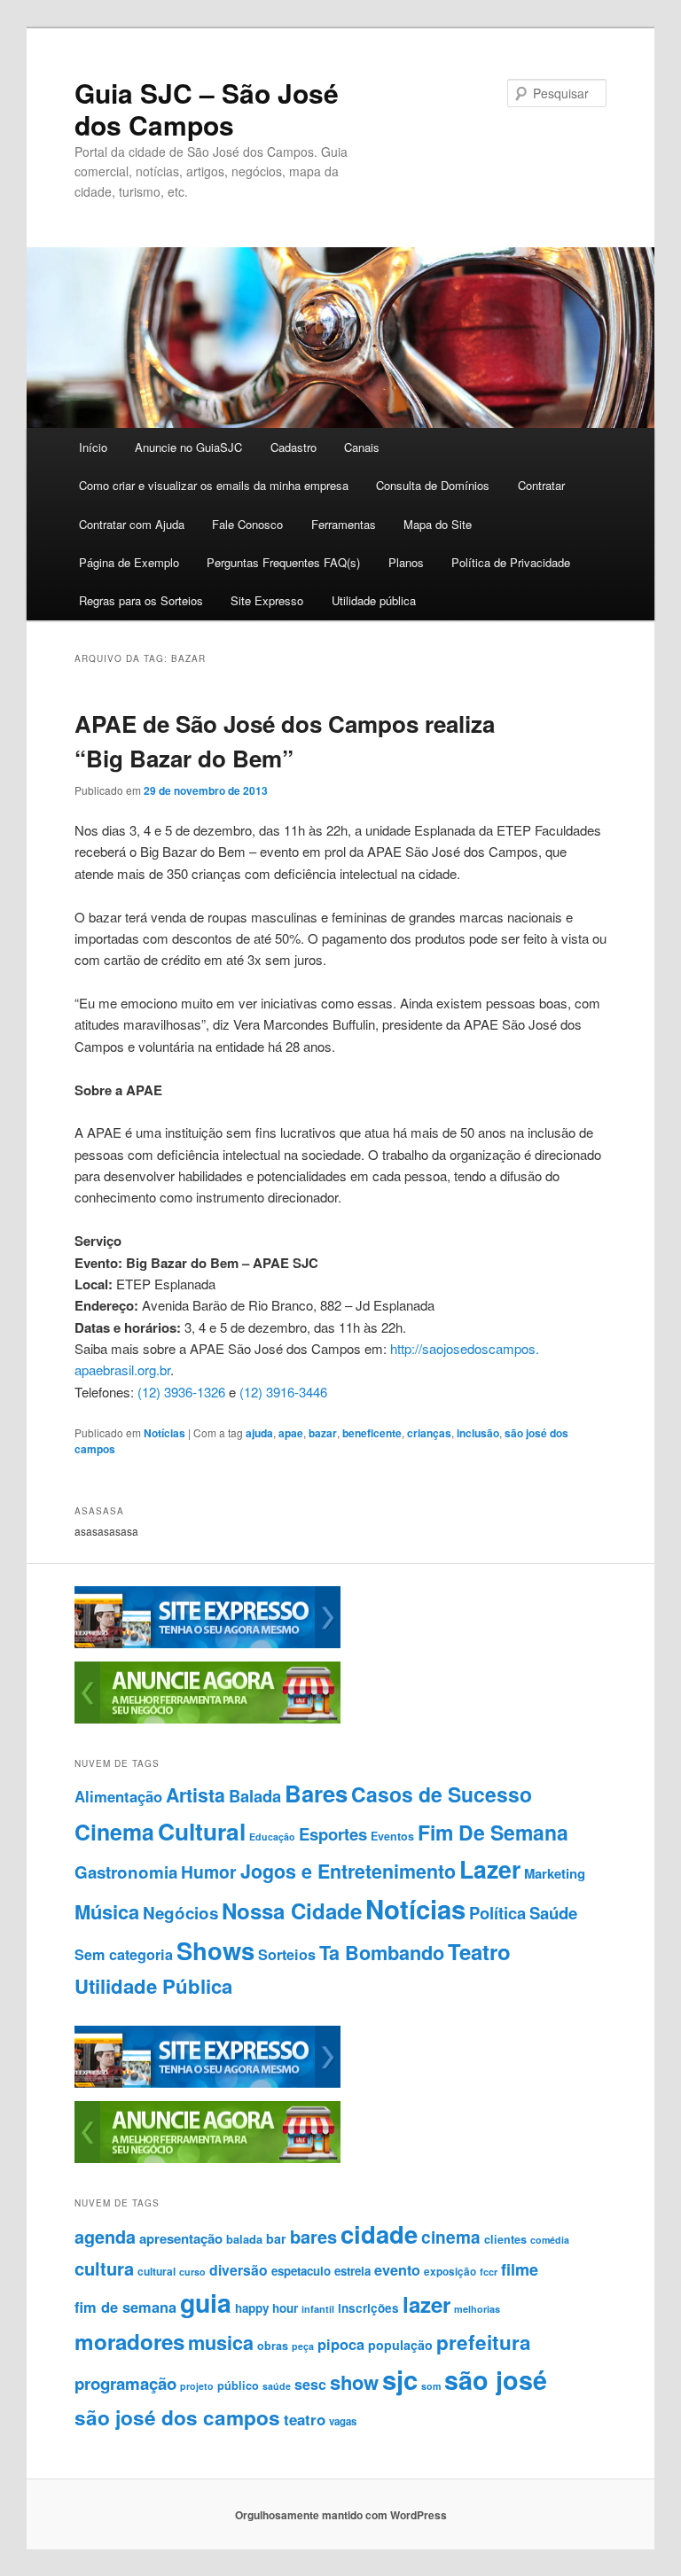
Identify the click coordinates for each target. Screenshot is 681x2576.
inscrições (368, 2308)
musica (221, 2343)
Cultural (202, 1831)
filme (520, 2269)
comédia (550, 2240)
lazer (427, 2304)
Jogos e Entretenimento (348, 1871)
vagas (343, 2421)
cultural (157, 2271)
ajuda (259, 1433)
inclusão (478, 1433)
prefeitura (484, 2342)
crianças (429, 1433)
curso (192, 2272)
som (431, 2386)
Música (107, 1911)
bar (276, 2238)
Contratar (541, 485)
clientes (505, 2239)
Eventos (392, 1836)
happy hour (266, 2308)
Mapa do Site (438, 524)
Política (497, 1913)
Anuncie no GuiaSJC (188, 447)
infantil (318, 2309)
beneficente (372, 1433)
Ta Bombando (382, 1953)
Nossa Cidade (292, 1911)
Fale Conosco (247, 524)
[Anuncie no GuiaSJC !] (207, 1719)
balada (244, 2239)
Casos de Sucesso (442, 1794)
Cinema (114, 1832)
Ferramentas (344, 524)
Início (93, 447)
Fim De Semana (493, 1832)
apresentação (181, 2238)
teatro (305, 2419)
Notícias (164, 1433)
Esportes (333, 1834)
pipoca (341, 2344)
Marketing (555, 1873)
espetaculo (301, 2271)
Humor (209, 1872)
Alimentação (118, 1796)
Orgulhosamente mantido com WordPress (341, 2515)
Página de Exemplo (129, 562)
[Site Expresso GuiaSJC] (207, 1644)
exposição (450, 2272)
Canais (362, 447)
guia (206, 2303)
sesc (310, 2384)
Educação (272, 1837)
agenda (105, 2237)
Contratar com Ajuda (132, 524)
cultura (104, 2268)
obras (273, 2346)
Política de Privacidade (511, 562)
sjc (400, 2379)
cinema (451, 2237)
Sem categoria (124, 1954)
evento (397, 2270)
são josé (496, 2380)
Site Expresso (267, 600)
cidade (379, 2234)
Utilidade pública (374, 600)
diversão (239, 2270)
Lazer (490, 1869)
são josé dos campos (177, 2417)
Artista (196, 1795)
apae (291, 1433)
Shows (215, 1950)
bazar (323, 1433)
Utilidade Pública (153, 1986)
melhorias (477, 2309)
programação (125, 2383)
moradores (129, 2341)
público (238, 2385)
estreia (352, 2271)
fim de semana (125, 2307)
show (354, 2382)
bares (313, 2236)
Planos (406, 562)
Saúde (553, 1913)
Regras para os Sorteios (141, 600)
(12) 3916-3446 (283, 1392)
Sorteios (287, 1954)
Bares (316, 1793)
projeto (197, 2386)
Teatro (479, 1951)
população (400, 2345)
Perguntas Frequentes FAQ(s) (283, 562)
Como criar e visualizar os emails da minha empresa (214, 485)
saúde (277, 2386)
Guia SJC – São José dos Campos (207, 109)
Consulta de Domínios (433, 485)
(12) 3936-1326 (181, 1392)
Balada (255, 1796)
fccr (489, 2272)
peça (303, 2346)
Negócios (180, 1913)
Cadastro (294, 447)
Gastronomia (126, 1872)
